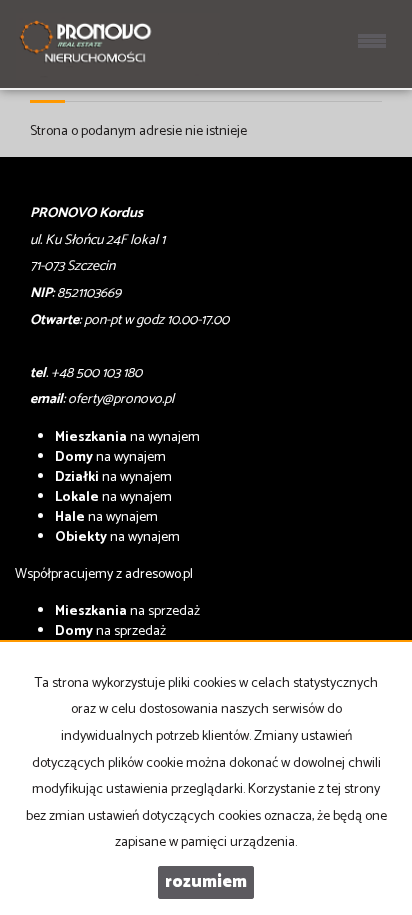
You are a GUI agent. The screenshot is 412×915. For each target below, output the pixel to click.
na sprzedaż (127, 611)
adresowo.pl (159, 574)
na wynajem (127, 437)
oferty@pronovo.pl (121, 399)
